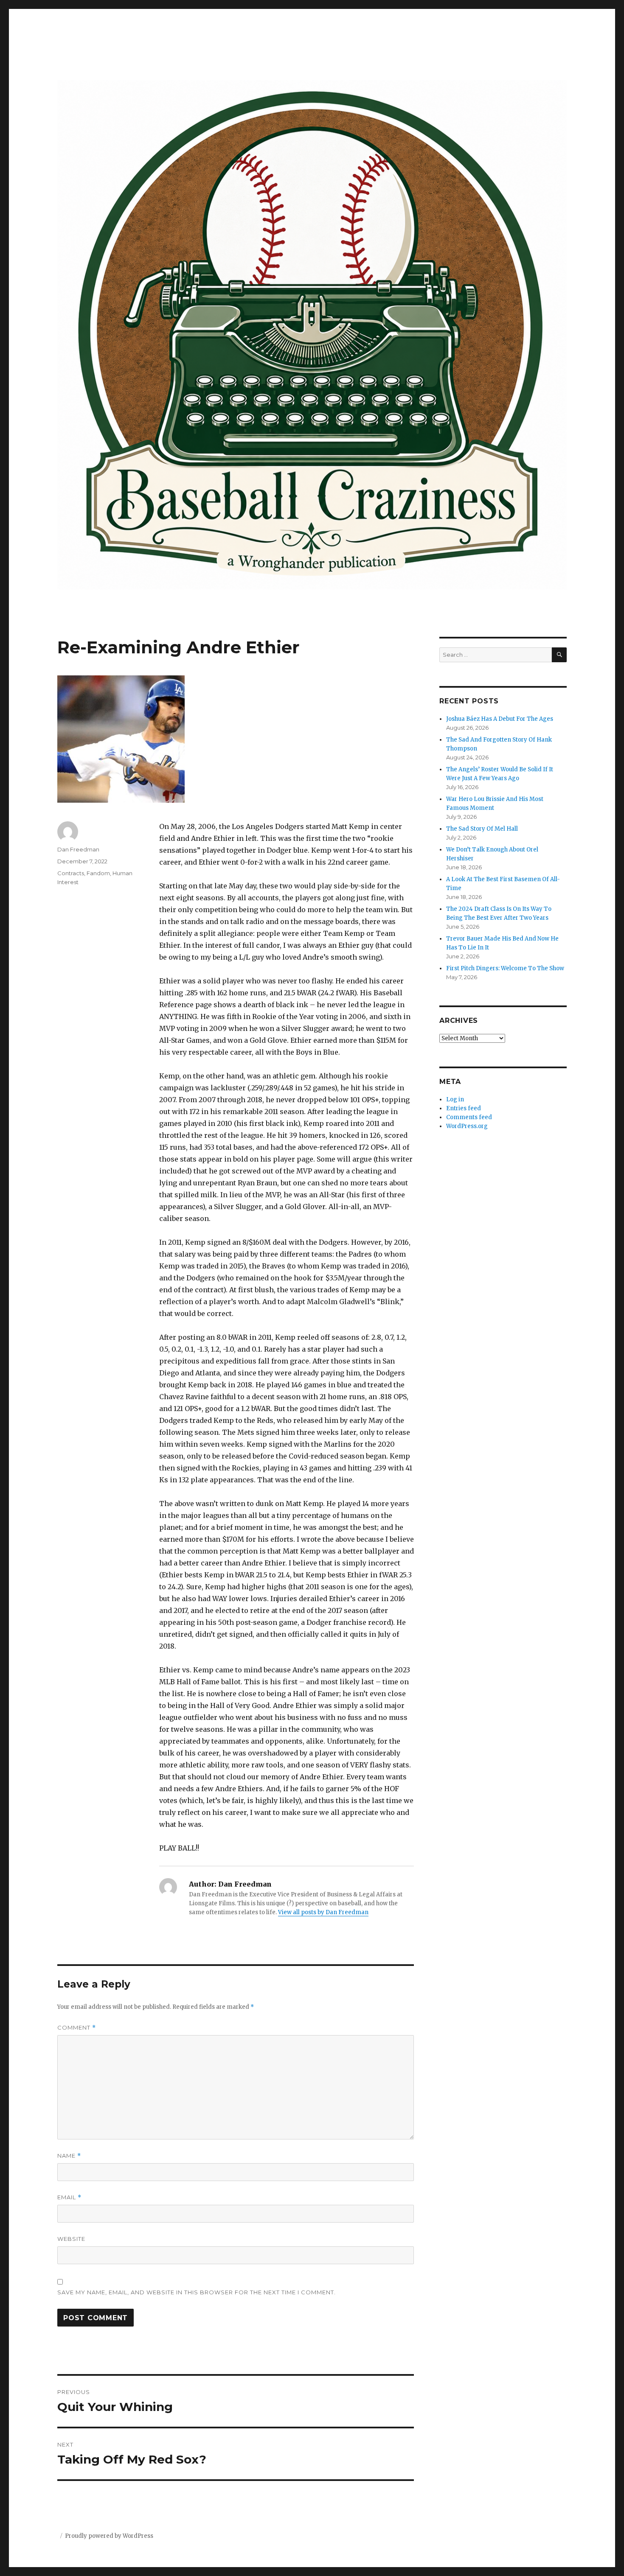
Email (69, 2197)
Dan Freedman (78, 849)
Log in (455, 1099)
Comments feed (469, 1117)
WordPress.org (467, 1126)
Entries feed (464, 1108)
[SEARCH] (559, 655)
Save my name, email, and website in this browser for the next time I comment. (197, 2292)
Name (69, 2156)
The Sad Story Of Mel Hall (482, 829)
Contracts (71, 873)
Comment (77, 2028)
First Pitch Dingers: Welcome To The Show (505, 968)
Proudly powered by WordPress (109, 2536)
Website (71, 2239)
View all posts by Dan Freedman (323, 1912)
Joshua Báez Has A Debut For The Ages (500, 719)
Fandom (98, 873)
